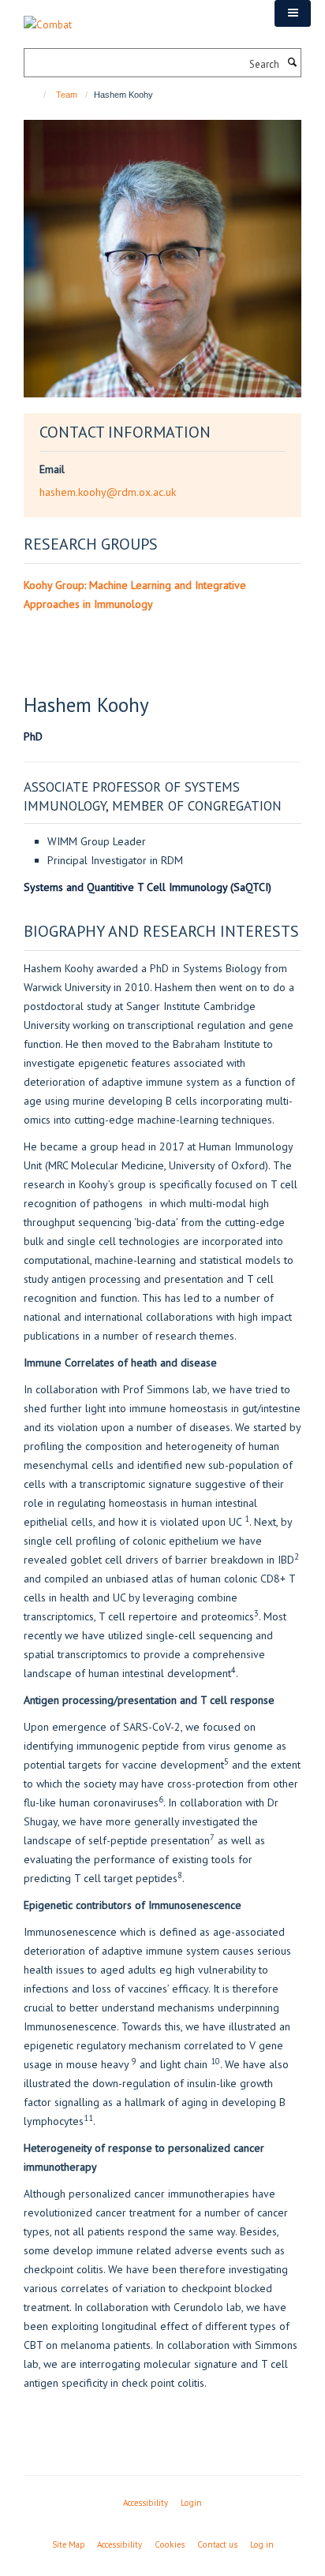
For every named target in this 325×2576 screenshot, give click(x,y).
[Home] (37, 95)
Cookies (170, 2544)
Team (67, 95)
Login (191, 2503)
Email (52, 469)
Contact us (217, 2544)
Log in (262, 2544)
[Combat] (48, 16)
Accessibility (146, 2503)
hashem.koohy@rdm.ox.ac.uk (108, 492)
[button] (293, 13)
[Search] (292, 63)
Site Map (68, 2544)
